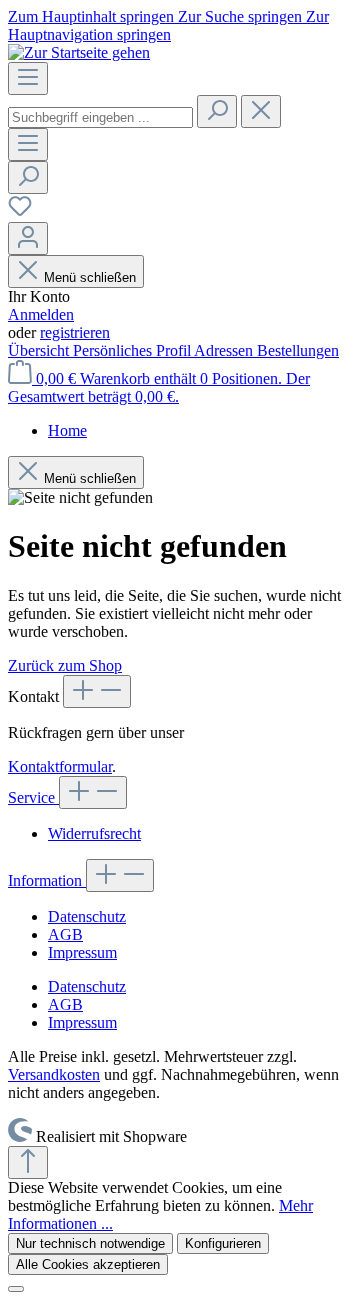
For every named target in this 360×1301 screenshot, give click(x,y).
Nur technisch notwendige (90, 1243)
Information (47, 880)
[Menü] (28, 78)
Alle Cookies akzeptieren (88, 1264)
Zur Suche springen (242, 16)
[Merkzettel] (20, 212)
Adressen (225, 350)
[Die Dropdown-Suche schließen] (261, 111)
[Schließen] (16, 1289)
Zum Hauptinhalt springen (93, 16)
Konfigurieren (223, 1243)
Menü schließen (90, 277)
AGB (65, 934)
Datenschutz (87, 916)
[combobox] (100, 117)
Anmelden (41, 314)
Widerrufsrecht (94, 833)
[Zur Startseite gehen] (79, 52)
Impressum (82, 952)
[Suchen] (217, 111)
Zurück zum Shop (65, 665)
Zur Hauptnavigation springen (168, 25)
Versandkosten (54, 1074)
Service (33, 797)
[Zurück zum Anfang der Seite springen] (28, 1162)
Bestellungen (298, 350)
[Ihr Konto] (28, 238)
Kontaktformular (60, 766)
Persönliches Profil (133, 350)
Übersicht (40, 350)
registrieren (75, 332)
